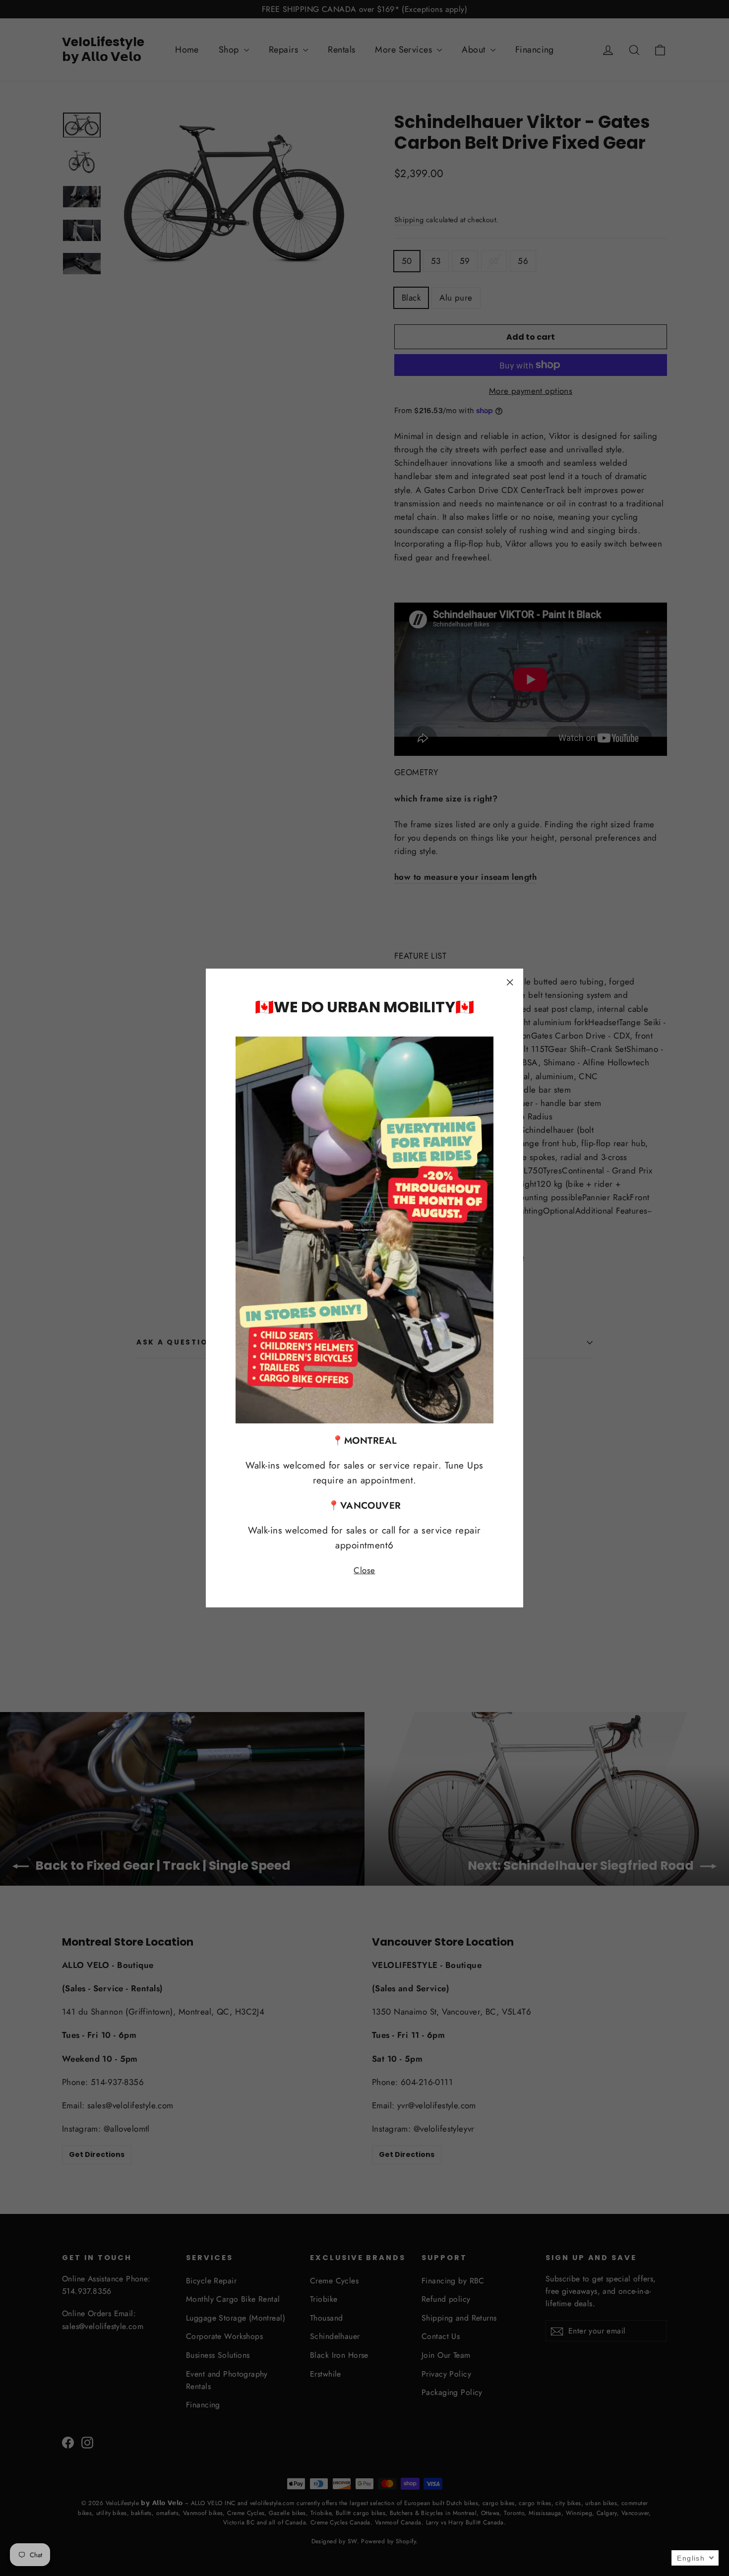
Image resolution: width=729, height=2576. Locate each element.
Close (364, 1570)
